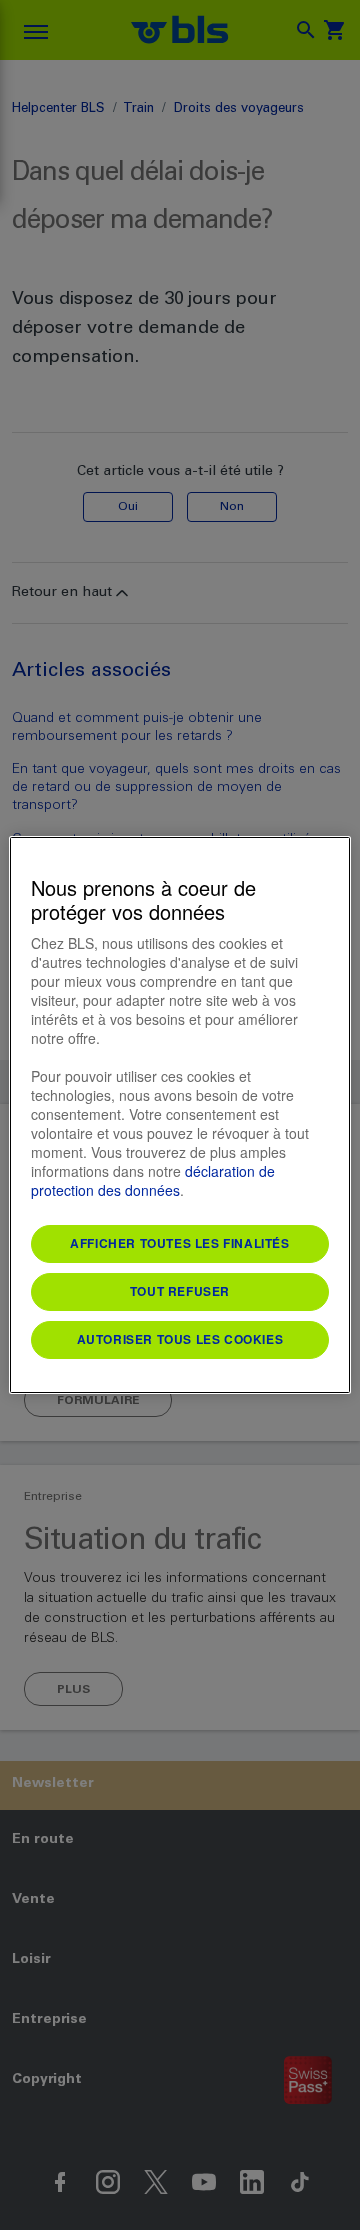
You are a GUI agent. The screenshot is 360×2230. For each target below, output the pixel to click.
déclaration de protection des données (153, 1180)
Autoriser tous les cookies (180, 1339)
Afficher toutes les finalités (179, 1243)
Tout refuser (180, 1291)
